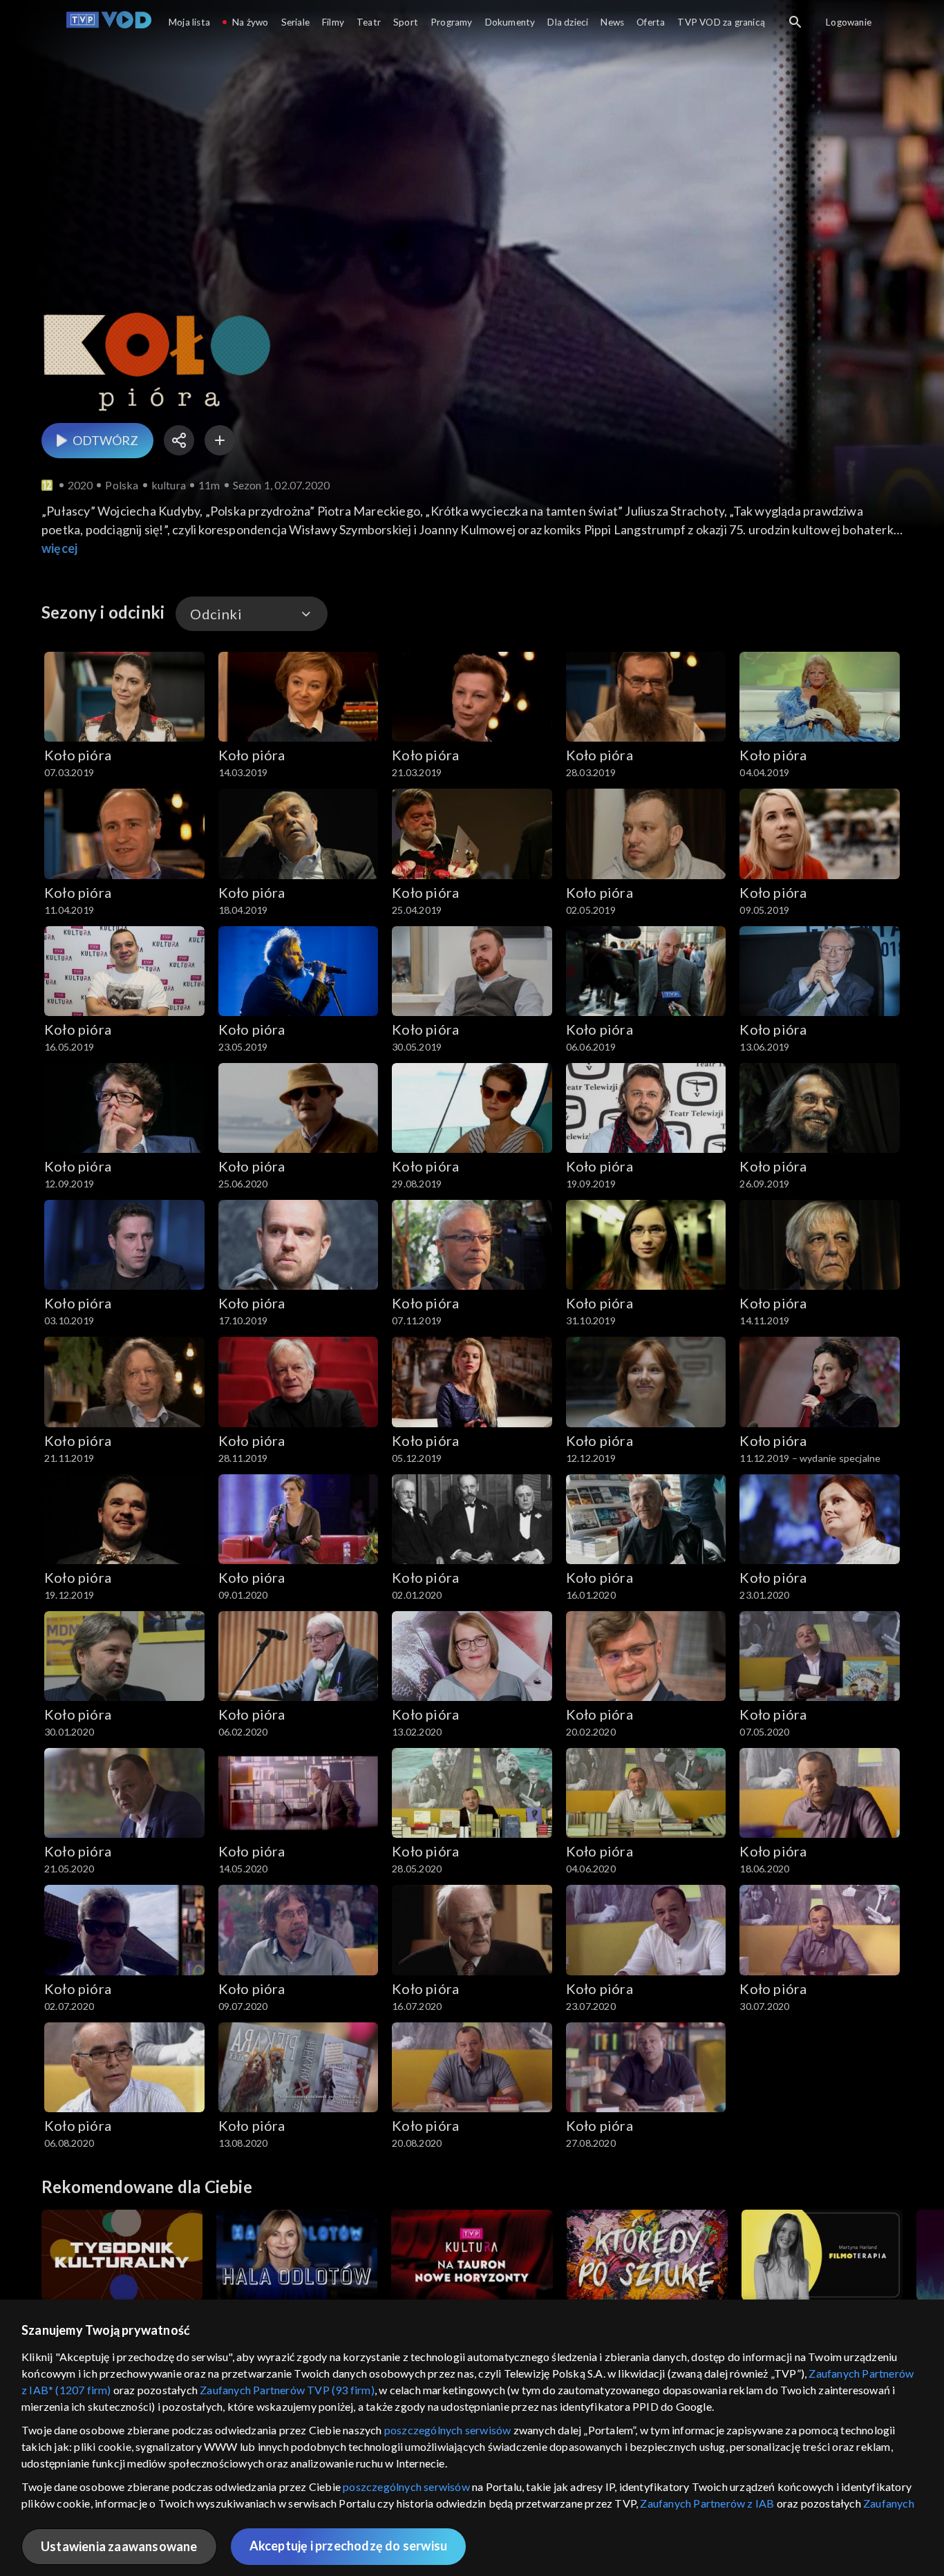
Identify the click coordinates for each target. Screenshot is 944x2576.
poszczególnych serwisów (448, 2430)
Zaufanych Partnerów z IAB (707, 2503)
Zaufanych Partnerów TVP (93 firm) (287, 2390)
